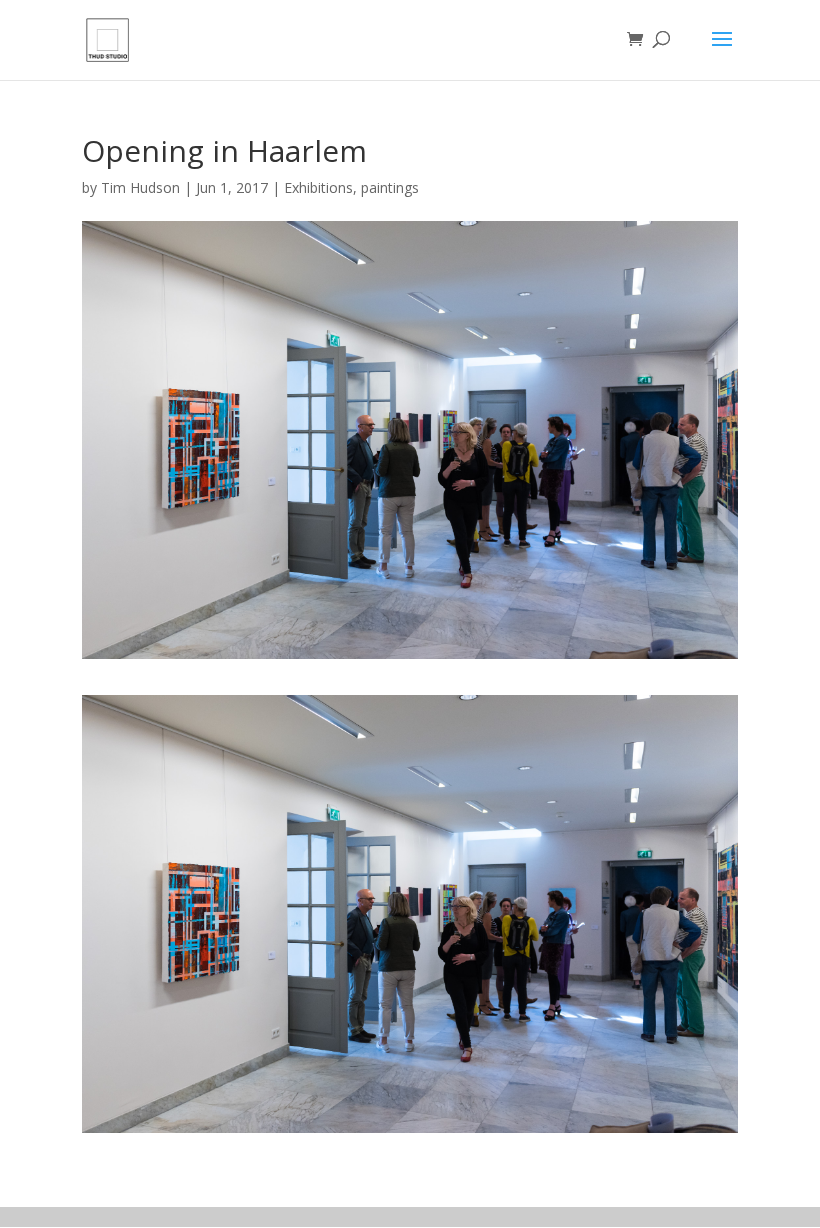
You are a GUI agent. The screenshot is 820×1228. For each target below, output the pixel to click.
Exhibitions (318, 187)
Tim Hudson (140, 187)
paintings (390, 187)
